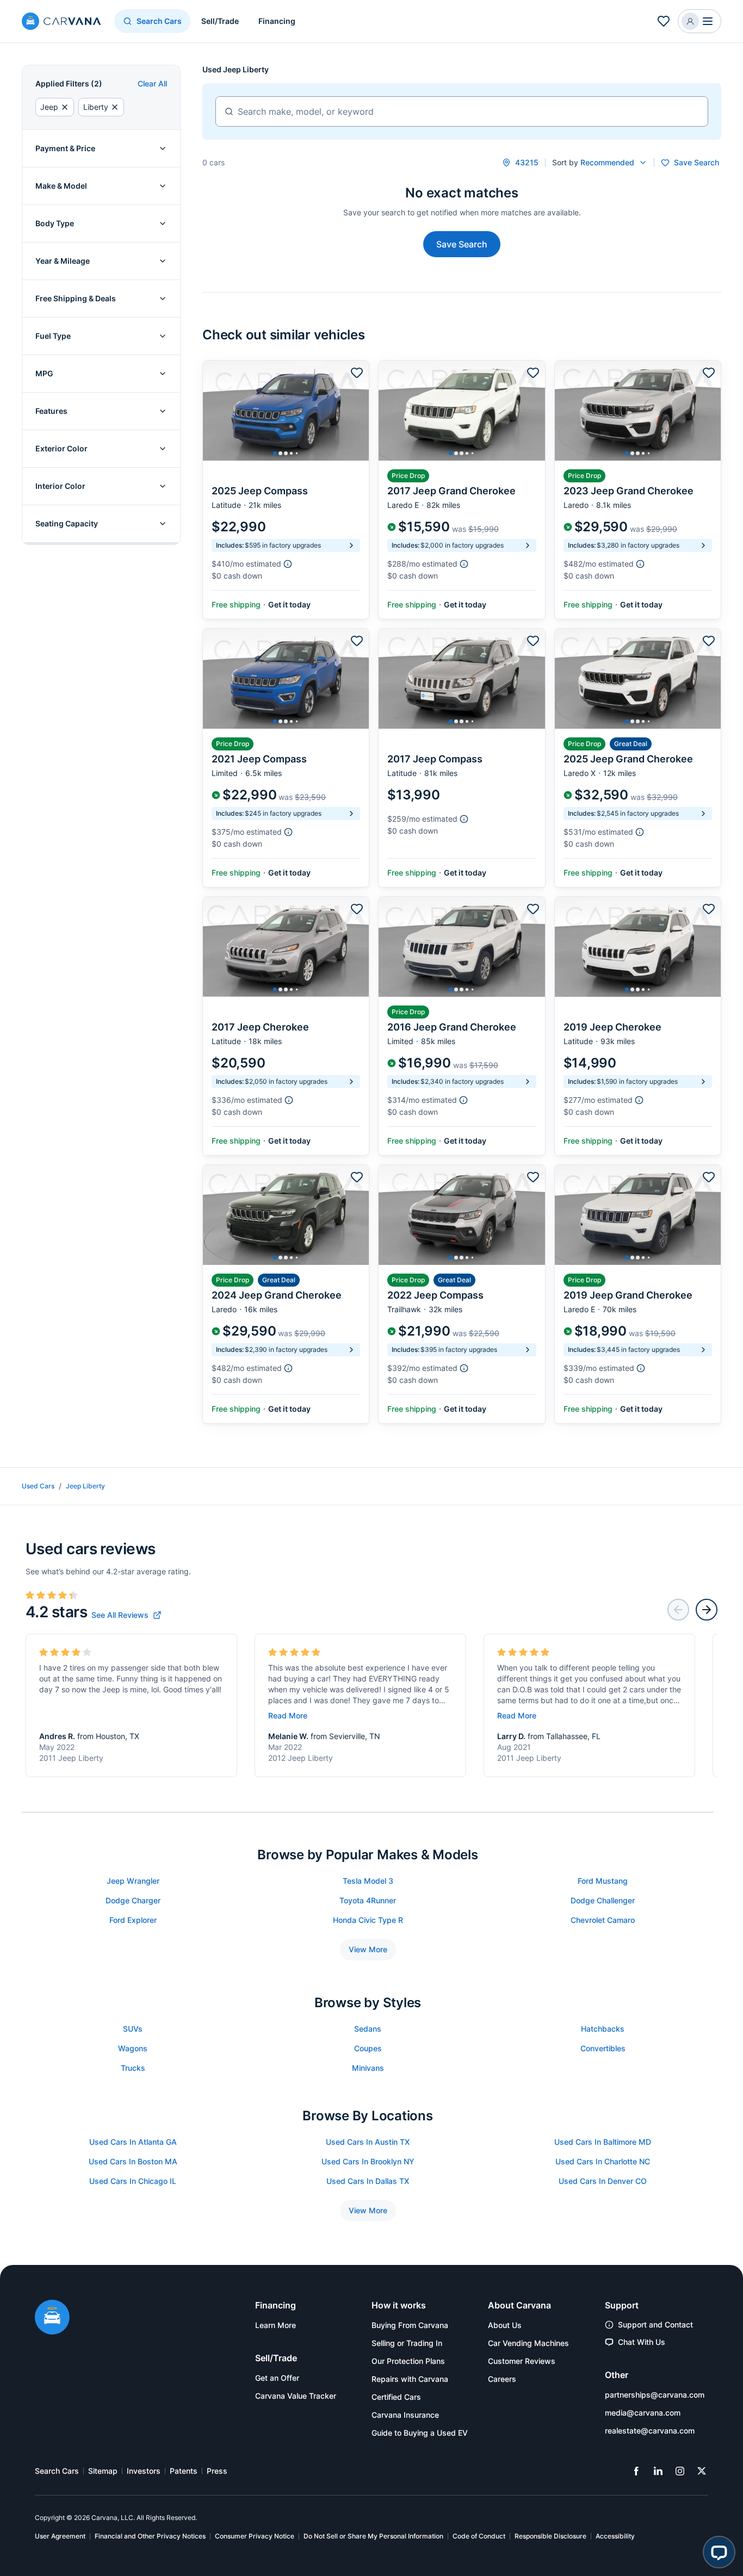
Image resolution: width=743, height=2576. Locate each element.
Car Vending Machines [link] (528, 2343)
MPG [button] (44, 373)
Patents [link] (184, 2471)
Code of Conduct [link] (479, 2536)
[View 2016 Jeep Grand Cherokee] (462, 1026)
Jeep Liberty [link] (85, 1486)
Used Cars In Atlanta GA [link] (133, 2142)
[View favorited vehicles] (664, 21)
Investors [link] (144, 2471)
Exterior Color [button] (61, 448)
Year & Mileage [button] (63, 261)
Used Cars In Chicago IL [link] (133, 2181)
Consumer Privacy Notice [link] (255, 2536)
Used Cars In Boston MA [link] (133, 2161)
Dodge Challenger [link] (603, 1900)
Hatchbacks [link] (603, 2029)
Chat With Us (642, 2342)
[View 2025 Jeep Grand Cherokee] (638, 758)
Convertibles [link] (603, 2048)
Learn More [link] (275, 2325)
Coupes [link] (368, 2048)
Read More (288, 1715)
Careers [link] (502, 2379)
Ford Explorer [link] (133, 1920)
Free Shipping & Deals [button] (76, 298)
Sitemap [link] (103, 2471)
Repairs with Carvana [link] (410, 2379)
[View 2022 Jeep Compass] (462, 1294)
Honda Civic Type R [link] (368, 1920)
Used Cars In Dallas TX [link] (368, 2181)
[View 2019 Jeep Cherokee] (638, 1026)
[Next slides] (707, 1610)
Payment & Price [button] (65, 148)
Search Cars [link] (57, 2471)
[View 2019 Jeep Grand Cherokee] (638, 1294)
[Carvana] (61, 23)
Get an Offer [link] (277, 2378)
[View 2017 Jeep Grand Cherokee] (462, 490)
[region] (286, 411)
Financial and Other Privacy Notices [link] (150, 2536)
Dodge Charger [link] (133, 1900)
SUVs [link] (133, 2029)
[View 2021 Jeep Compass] (286, 758)
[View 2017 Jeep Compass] (462, 758)
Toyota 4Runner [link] (368, 1900)
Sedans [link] (368, 2029)
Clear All (152, 83)
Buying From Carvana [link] (410, 2325)
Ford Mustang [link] (603, 1881)
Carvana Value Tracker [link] (296, 2396)
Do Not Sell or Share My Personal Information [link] (373, 2536)
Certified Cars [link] (396, 2397)
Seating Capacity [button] (67, 523)
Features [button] (51, 411)
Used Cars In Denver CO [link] (603, 2181)
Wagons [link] (133, 2048)
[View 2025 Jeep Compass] (286, 490)
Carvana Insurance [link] (405, 2415)
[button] (699, 21)
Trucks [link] (133, 2068)
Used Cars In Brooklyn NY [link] (368, 2161)
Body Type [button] (55, 223)
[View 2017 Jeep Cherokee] (286, 1026)
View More (368, 1949)
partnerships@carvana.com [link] (655, 2395)
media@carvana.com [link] (643, 2413)
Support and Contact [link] (655, 2324)
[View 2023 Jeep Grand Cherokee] (638, 490)
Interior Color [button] (60, 486)
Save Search (462, 244)
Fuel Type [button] (53, 336)
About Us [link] (505, 2325)
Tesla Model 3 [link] (368, 1881)
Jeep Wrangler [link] (133, 1881)
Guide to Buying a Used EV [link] (420, 2433)
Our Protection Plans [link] (408, 2361)
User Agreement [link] (60, 2536)
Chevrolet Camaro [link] (603, 1920)
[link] (126, 1615)
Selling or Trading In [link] (407, 2343)
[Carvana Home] (52, 2318)
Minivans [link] (368, 2068)
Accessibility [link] (615, 2536)
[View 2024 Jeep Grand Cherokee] (286, 1294)
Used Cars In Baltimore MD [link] (603, 2142)
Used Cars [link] (38, 1486)
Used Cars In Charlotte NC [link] (603, 2161)
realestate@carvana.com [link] (650, 2431)
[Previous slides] (678, 1610)
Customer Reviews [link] (522, 2361)
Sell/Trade (220, 21)
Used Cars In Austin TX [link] (368, 2142)
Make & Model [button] (61, 186)
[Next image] (358, 411)
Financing (277, 21)
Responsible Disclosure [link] (550, 2536)
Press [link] (217, 2471)
